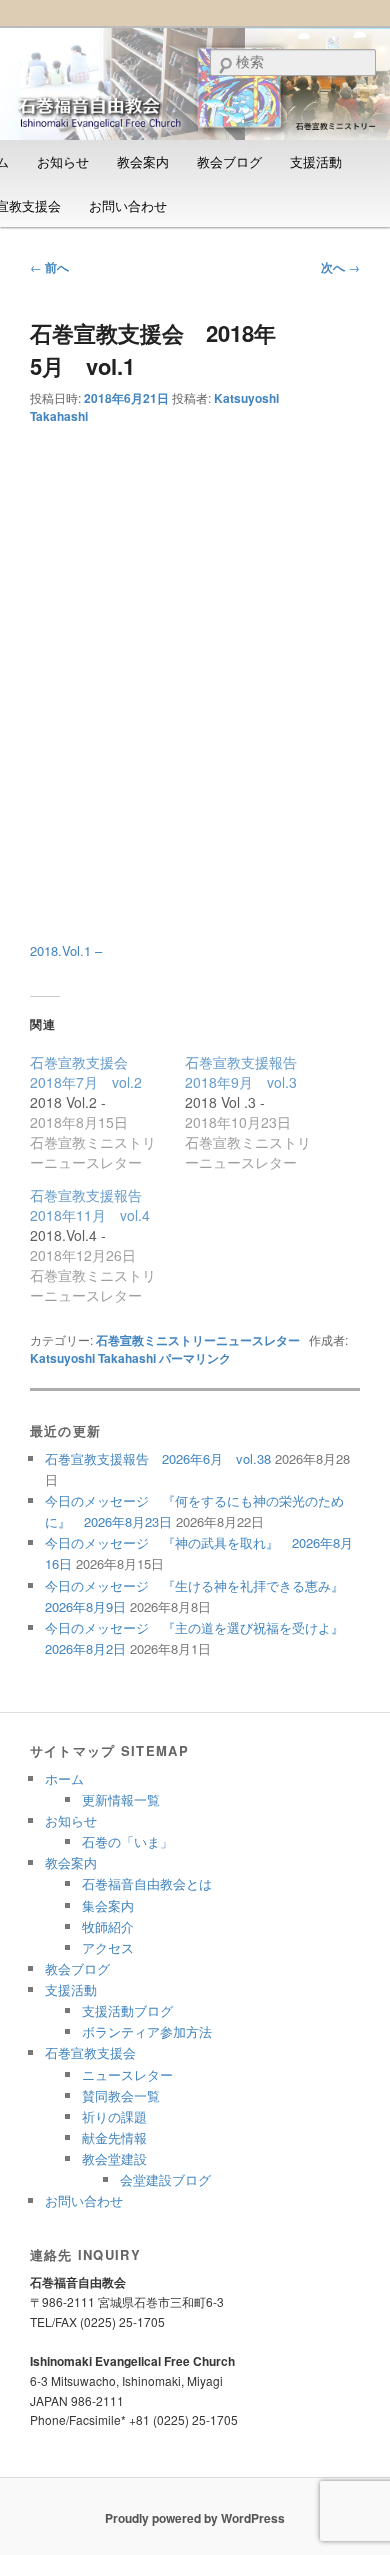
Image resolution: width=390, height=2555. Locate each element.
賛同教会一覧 (121, 2095)
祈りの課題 (114, 2116)
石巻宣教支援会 (90, 2052)
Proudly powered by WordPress (195, 2518)
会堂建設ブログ (165, 2179)
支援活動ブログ (127, 2010)
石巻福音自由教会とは (147, 1883)
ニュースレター (127, 2074)
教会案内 (143, 161)
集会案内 (108, 1905)
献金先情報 (114, 2137)
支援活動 (316, 161)
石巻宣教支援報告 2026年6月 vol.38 (158, 1458)
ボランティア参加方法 (147, 2031)
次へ (340, 267)
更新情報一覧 (121, 1799)
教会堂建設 (114, 2158)
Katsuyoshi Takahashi (93, 1358)
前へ (49, 267)
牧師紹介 (108, 1926)
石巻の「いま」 (127, 1841)
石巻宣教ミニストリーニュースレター (198, 1340)
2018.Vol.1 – (66, 950)
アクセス (108, 1947)
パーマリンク (195, 1358)
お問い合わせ (128, 205)
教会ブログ (229, 161)
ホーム (64, 1778)
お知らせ (63, 161)
